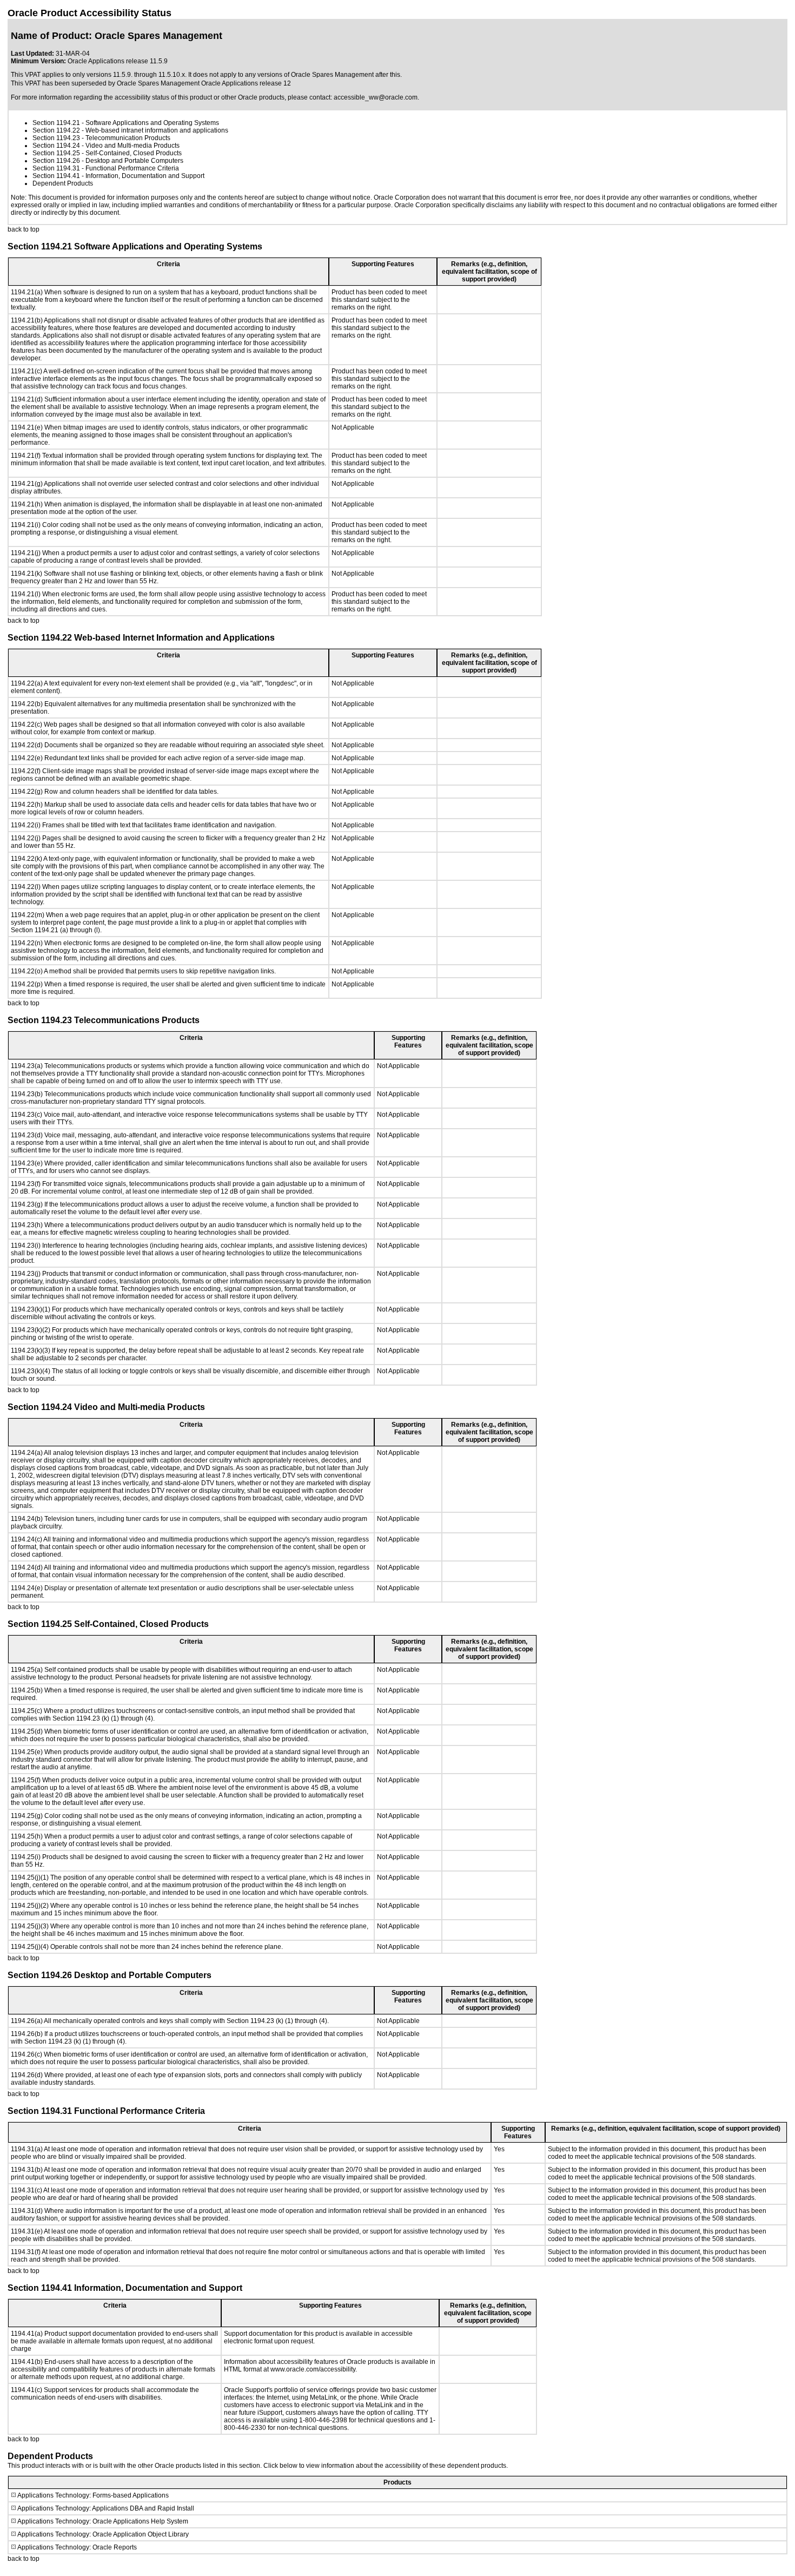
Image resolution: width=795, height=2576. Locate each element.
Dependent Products (63, 183)
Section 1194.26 (56, 161)
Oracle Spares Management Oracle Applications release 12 (204, 83)
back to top (24, 229)
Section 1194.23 (56, 138)
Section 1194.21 (56, 123)
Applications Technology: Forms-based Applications (93, 2495)
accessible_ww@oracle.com (376, 97)
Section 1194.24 (56, 146)
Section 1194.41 (56, 176)
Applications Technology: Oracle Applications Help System (103, 2521)
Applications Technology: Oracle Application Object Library (103, 2534)
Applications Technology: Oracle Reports (77, 2547)
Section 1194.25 (56, 153)
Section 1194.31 (56, 168)
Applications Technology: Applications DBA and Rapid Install (106, 2508)
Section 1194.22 (56, 130)
